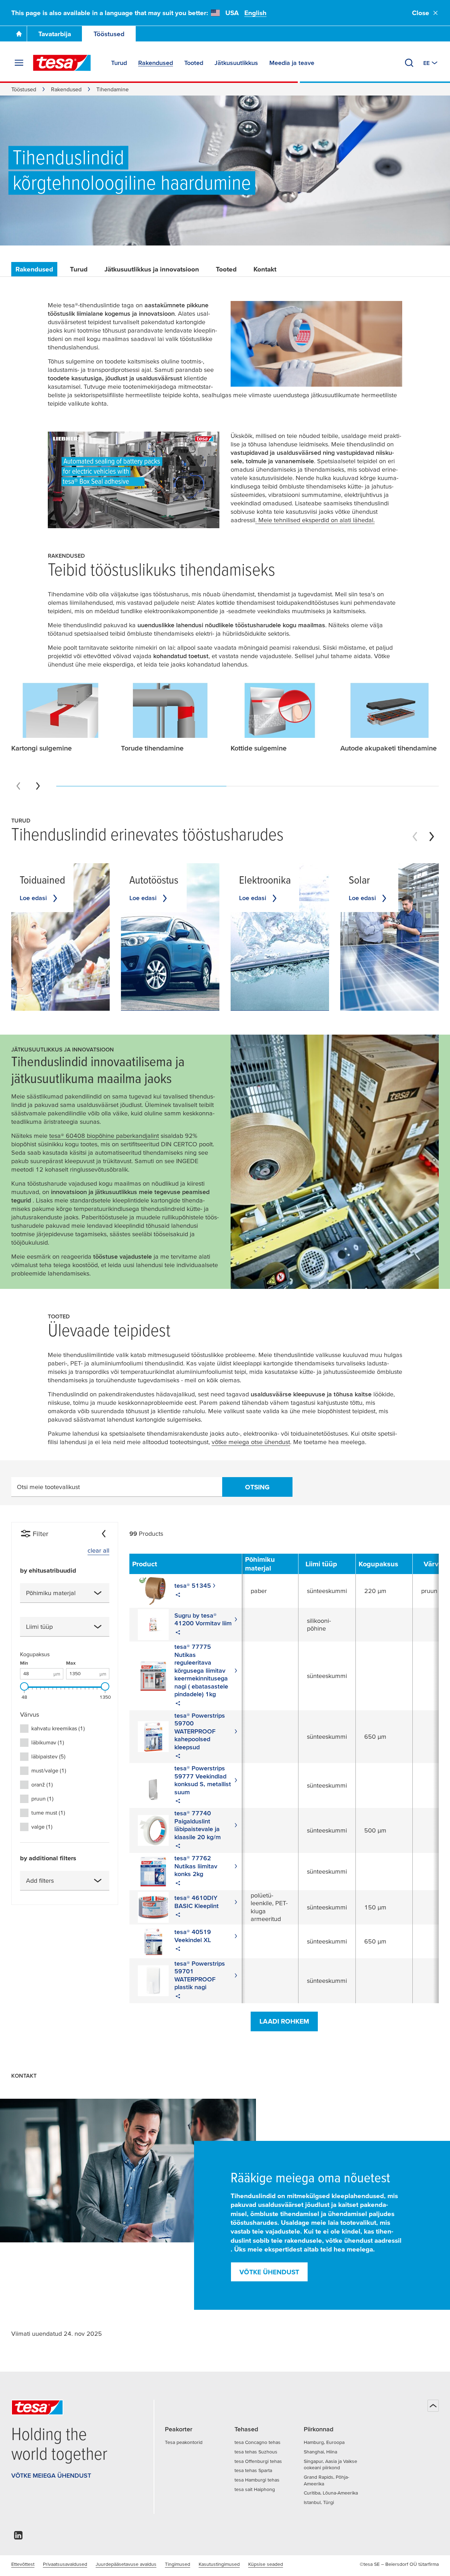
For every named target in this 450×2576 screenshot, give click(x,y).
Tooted (226, 269)
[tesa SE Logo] (62, 63)
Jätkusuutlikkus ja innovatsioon (152, 269)
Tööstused (109, 34)
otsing (257, 1487)
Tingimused (178, 2564)
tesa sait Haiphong (255, 2489)
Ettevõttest (23, 2564)
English (255, 13)
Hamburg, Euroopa (324, 2442)
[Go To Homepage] (19, 34)
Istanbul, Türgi (319, 2502)
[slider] (24, 1686)
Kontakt (265, 269)
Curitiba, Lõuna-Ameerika (331, 2493)
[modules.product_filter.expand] (98, 1593)
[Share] (178, 1596)
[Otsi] (409, 63)
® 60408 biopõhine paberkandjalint (104, 1136)
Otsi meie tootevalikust (48, 1487)
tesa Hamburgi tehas (257, 2480)
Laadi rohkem (284, 2021)
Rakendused (66, 89)
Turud (79, 269)
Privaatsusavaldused (65, 2564)
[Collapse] (104, 1534)
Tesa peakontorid (184, 2442)
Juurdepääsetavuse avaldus (126, 2564)
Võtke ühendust (269, 2272)
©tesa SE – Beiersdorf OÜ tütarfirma (399, 2564)
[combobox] (65, 1593)
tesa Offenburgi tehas (258, 2461)
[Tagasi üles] (433, 2406)
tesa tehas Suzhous (256, 2452)
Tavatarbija (55, 34)
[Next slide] (38, 786)
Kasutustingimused (219, 2564)
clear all (98, 1550)
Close (421, 13)
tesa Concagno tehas (258, 2442)
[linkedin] (18, 2537)
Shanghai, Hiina (320, 2452)
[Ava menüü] (19, 63)
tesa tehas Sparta (253, 2470)
